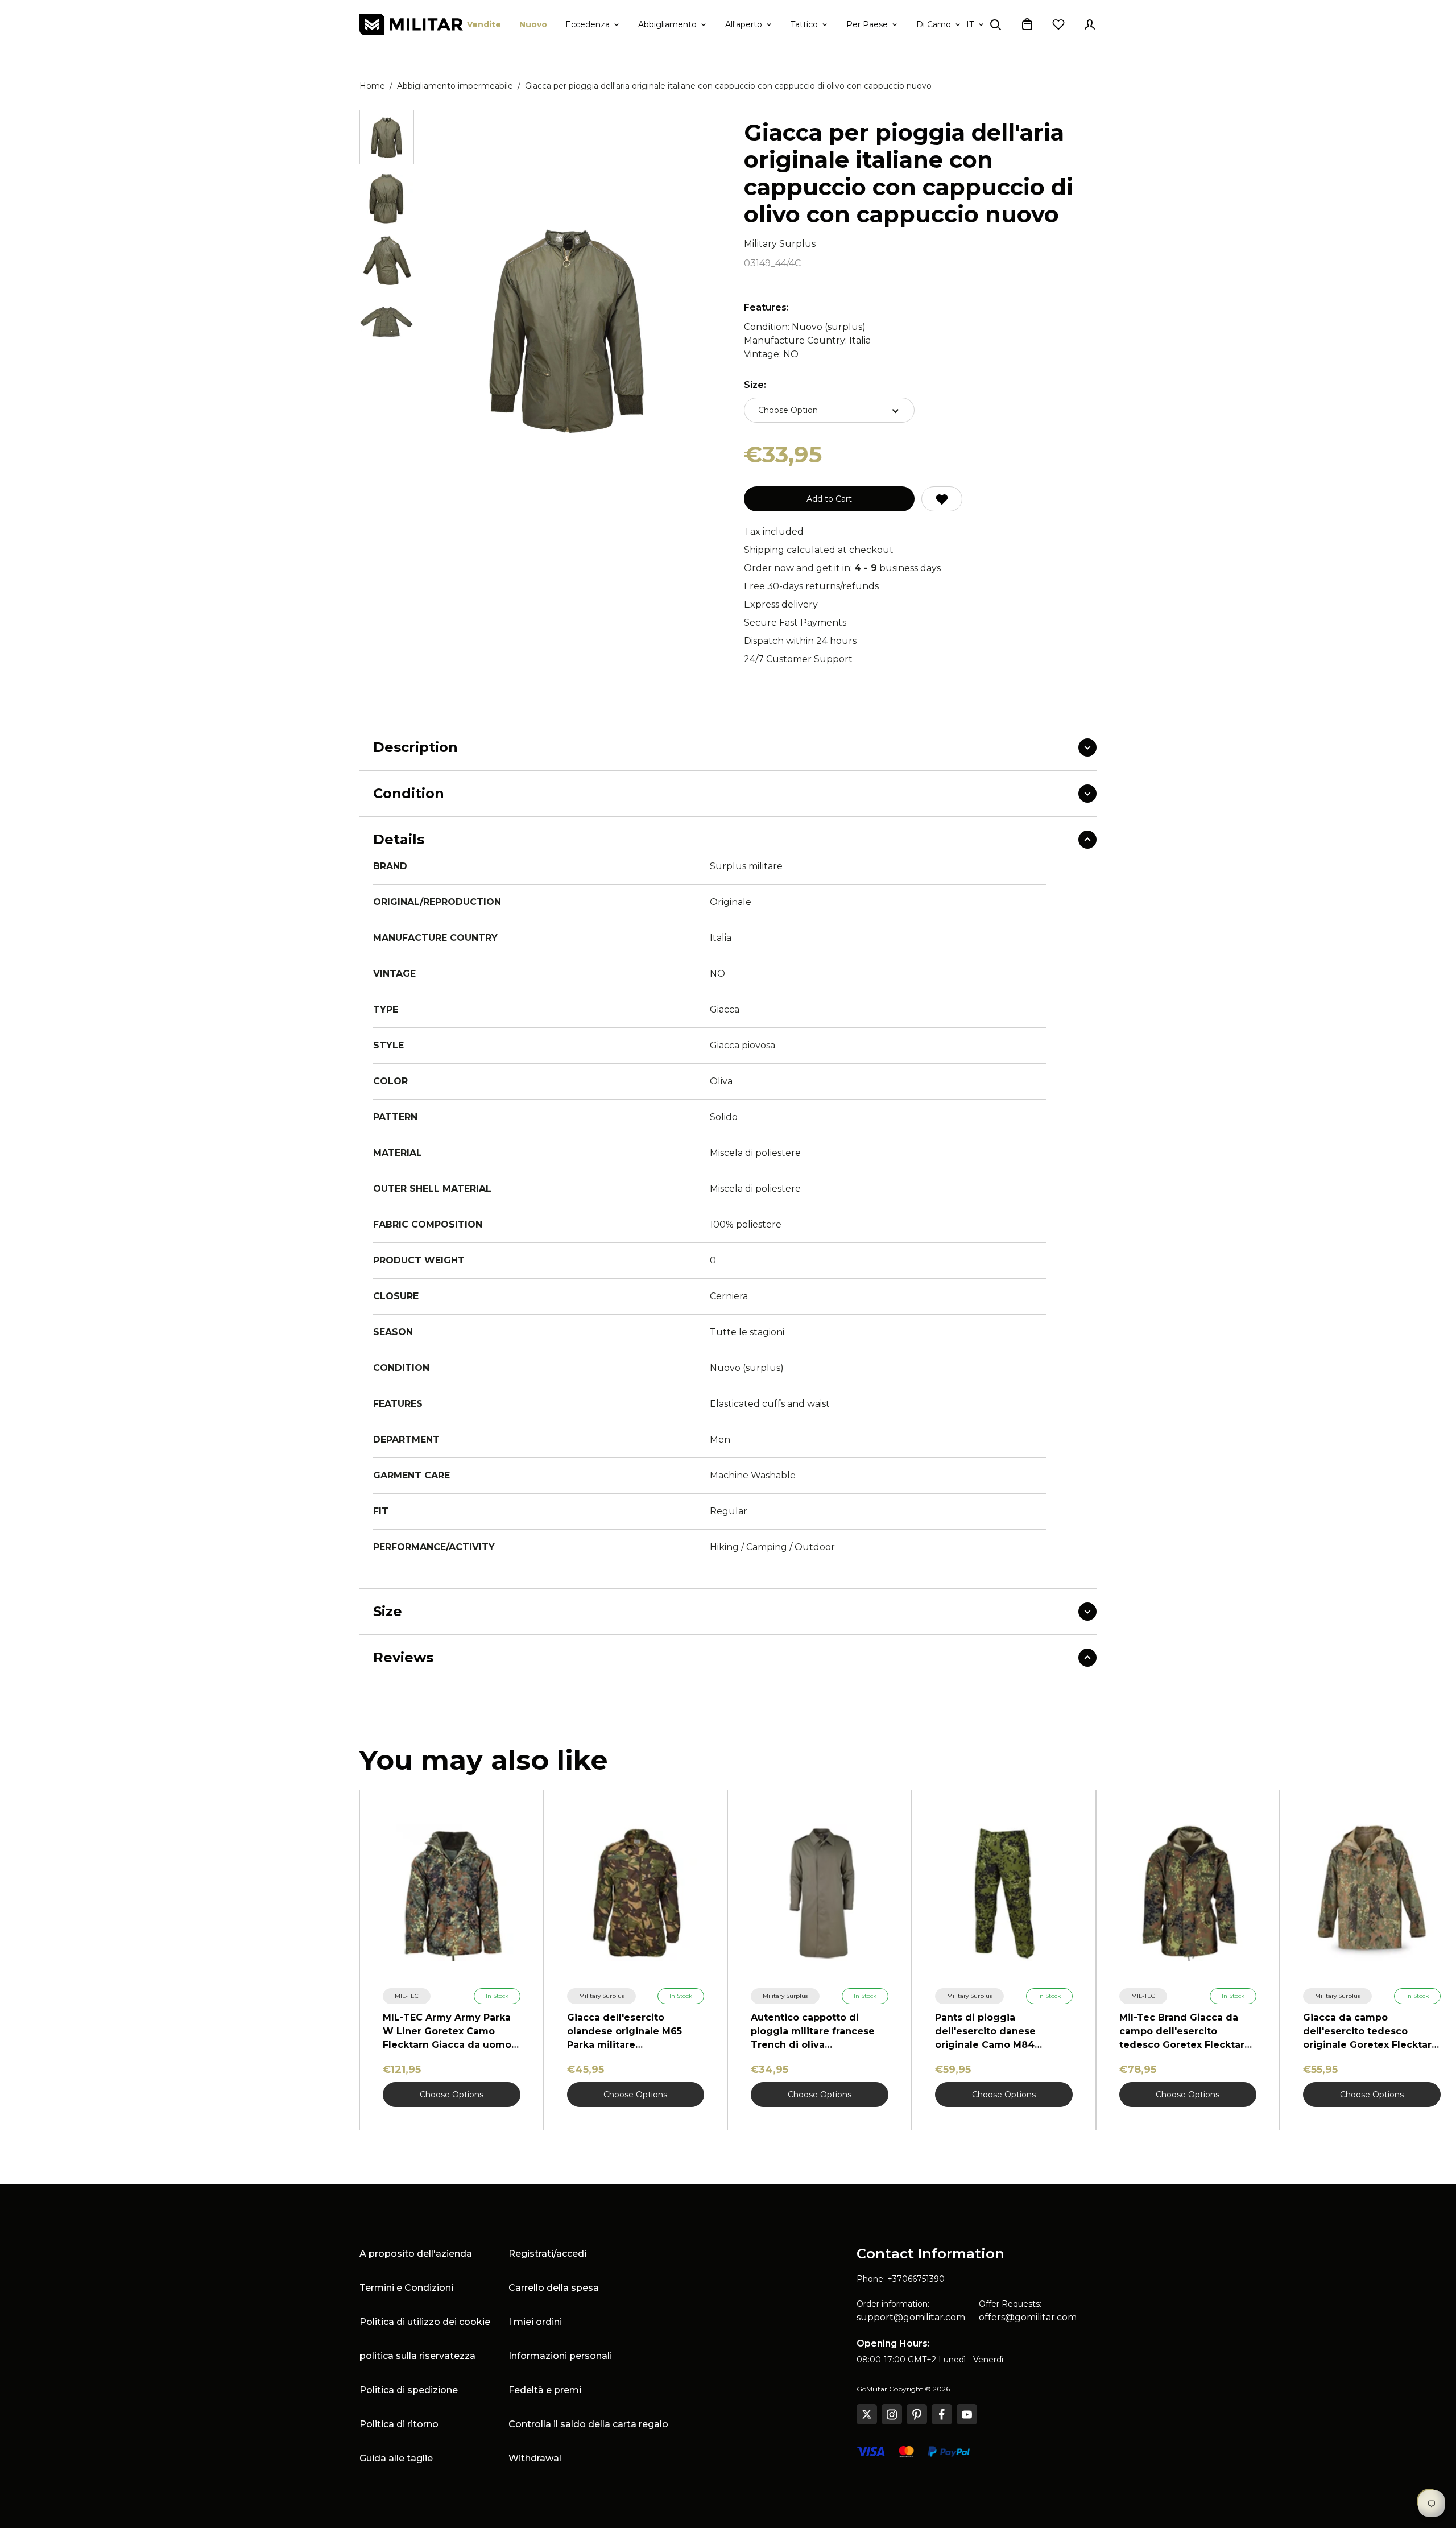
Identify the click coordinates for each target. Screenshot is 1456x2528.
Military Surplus (780, 244)
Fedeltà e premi (545, 2390)
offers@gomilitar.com (1028, 2317)
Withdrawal (535, 2458)
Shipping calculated (790, 550)
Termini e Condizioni (406, 2288)
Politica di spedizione (409, 2390)
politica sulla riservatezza (417, 2356)
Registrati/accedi (547, 2254)
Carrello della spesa (554, 2288)
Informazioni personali (560, 2356)
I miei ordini (535, 2322)
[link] (407, 1996)
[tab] (387, 137)
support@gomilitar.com (911, 2317)
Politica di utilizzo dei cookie (425, 2322)
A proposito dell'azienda (416, 2254)
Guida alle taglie (396, 2458)
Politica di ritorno (399, 2424)
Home (372, 86)
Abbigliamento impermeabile (455, 86)
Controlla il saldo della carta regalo (588, 2424)
